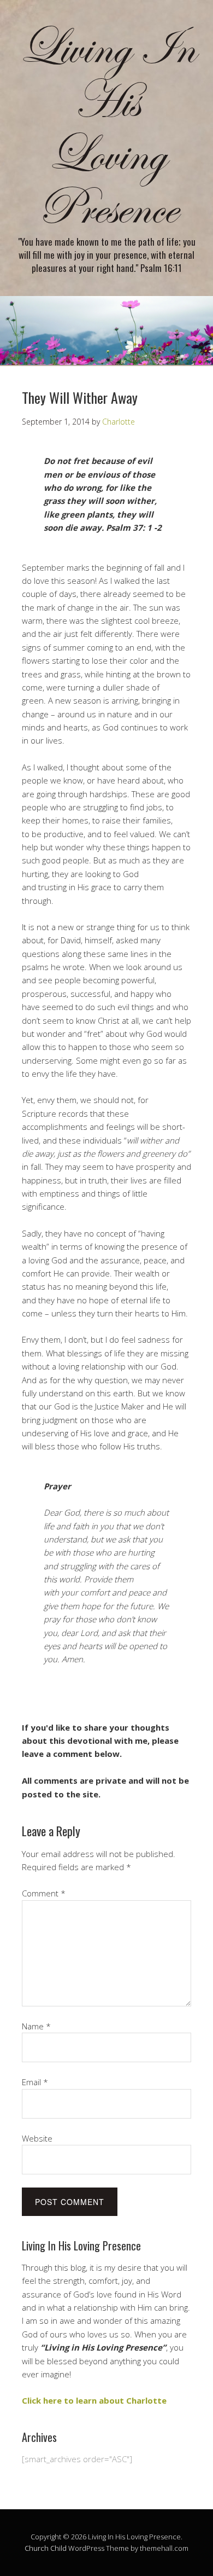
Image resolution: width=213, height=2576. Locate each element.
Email (35, 2082)
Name (36, 2026)
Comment (44, 1893)
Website (37, 2138)
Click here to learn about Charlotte (94, 2400)
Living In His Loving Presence (106, 129)
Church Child (46, 2548)
